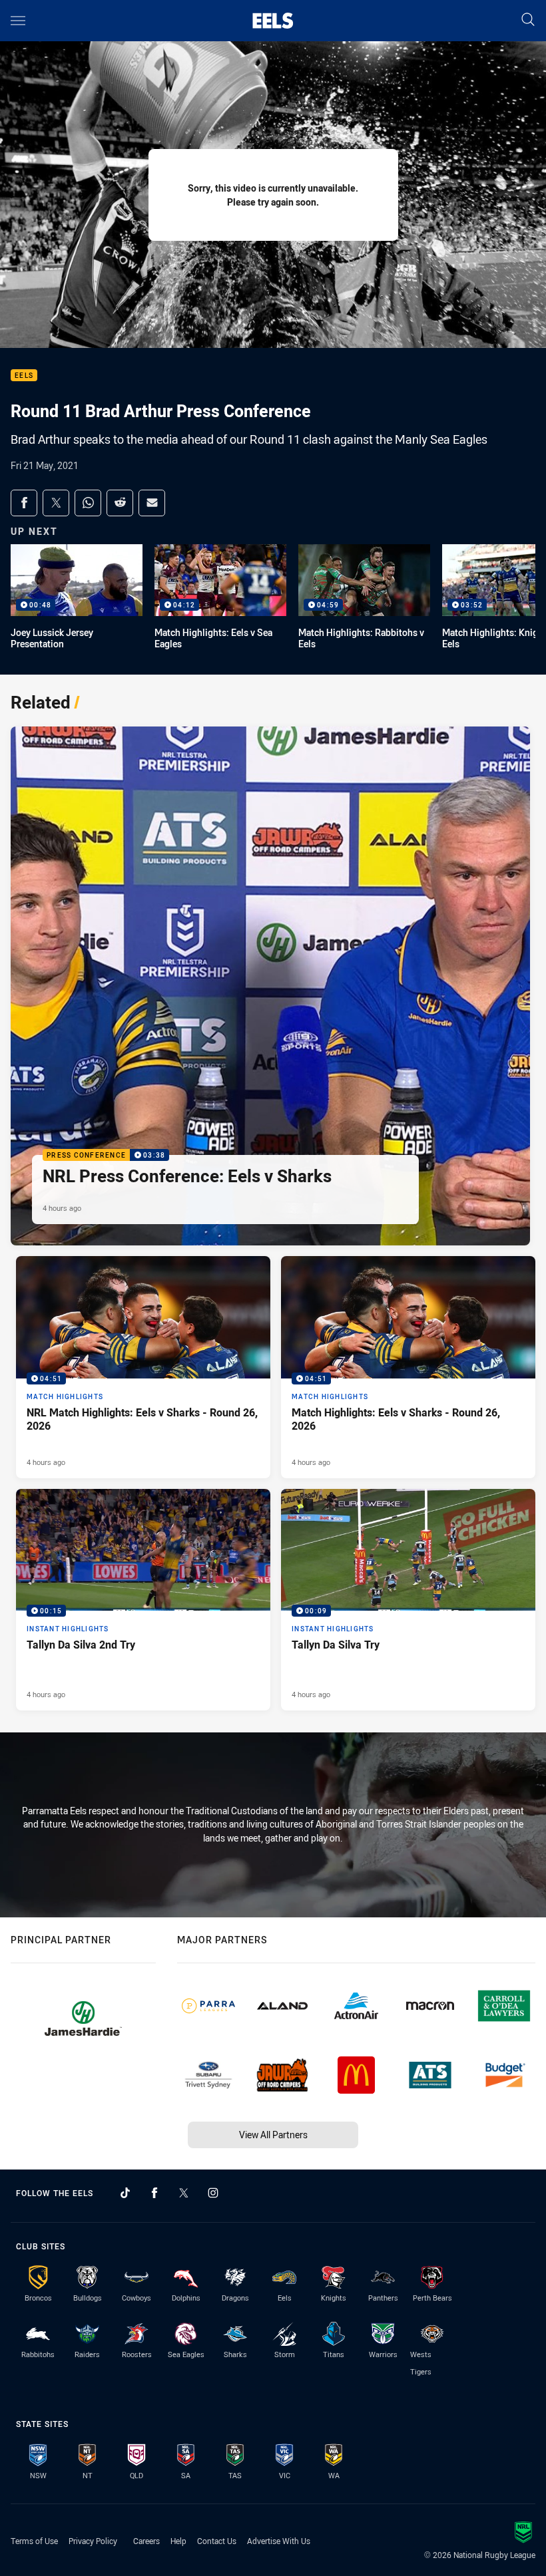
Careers (146, 2541)
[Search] (528, 20)
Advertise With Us (279, 2541)
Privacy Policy (93, 2541)
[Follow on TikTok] (125, 2193)
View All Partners (273, 2135)
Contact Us (217, 2541)
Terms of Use (34, 2541)
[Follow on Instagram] (213, 2193)
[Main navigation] (18, 21)
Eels (24, 376)
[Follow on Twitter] (184, 2193)
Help (178, 2541)
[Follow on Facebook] (154, 2193)
